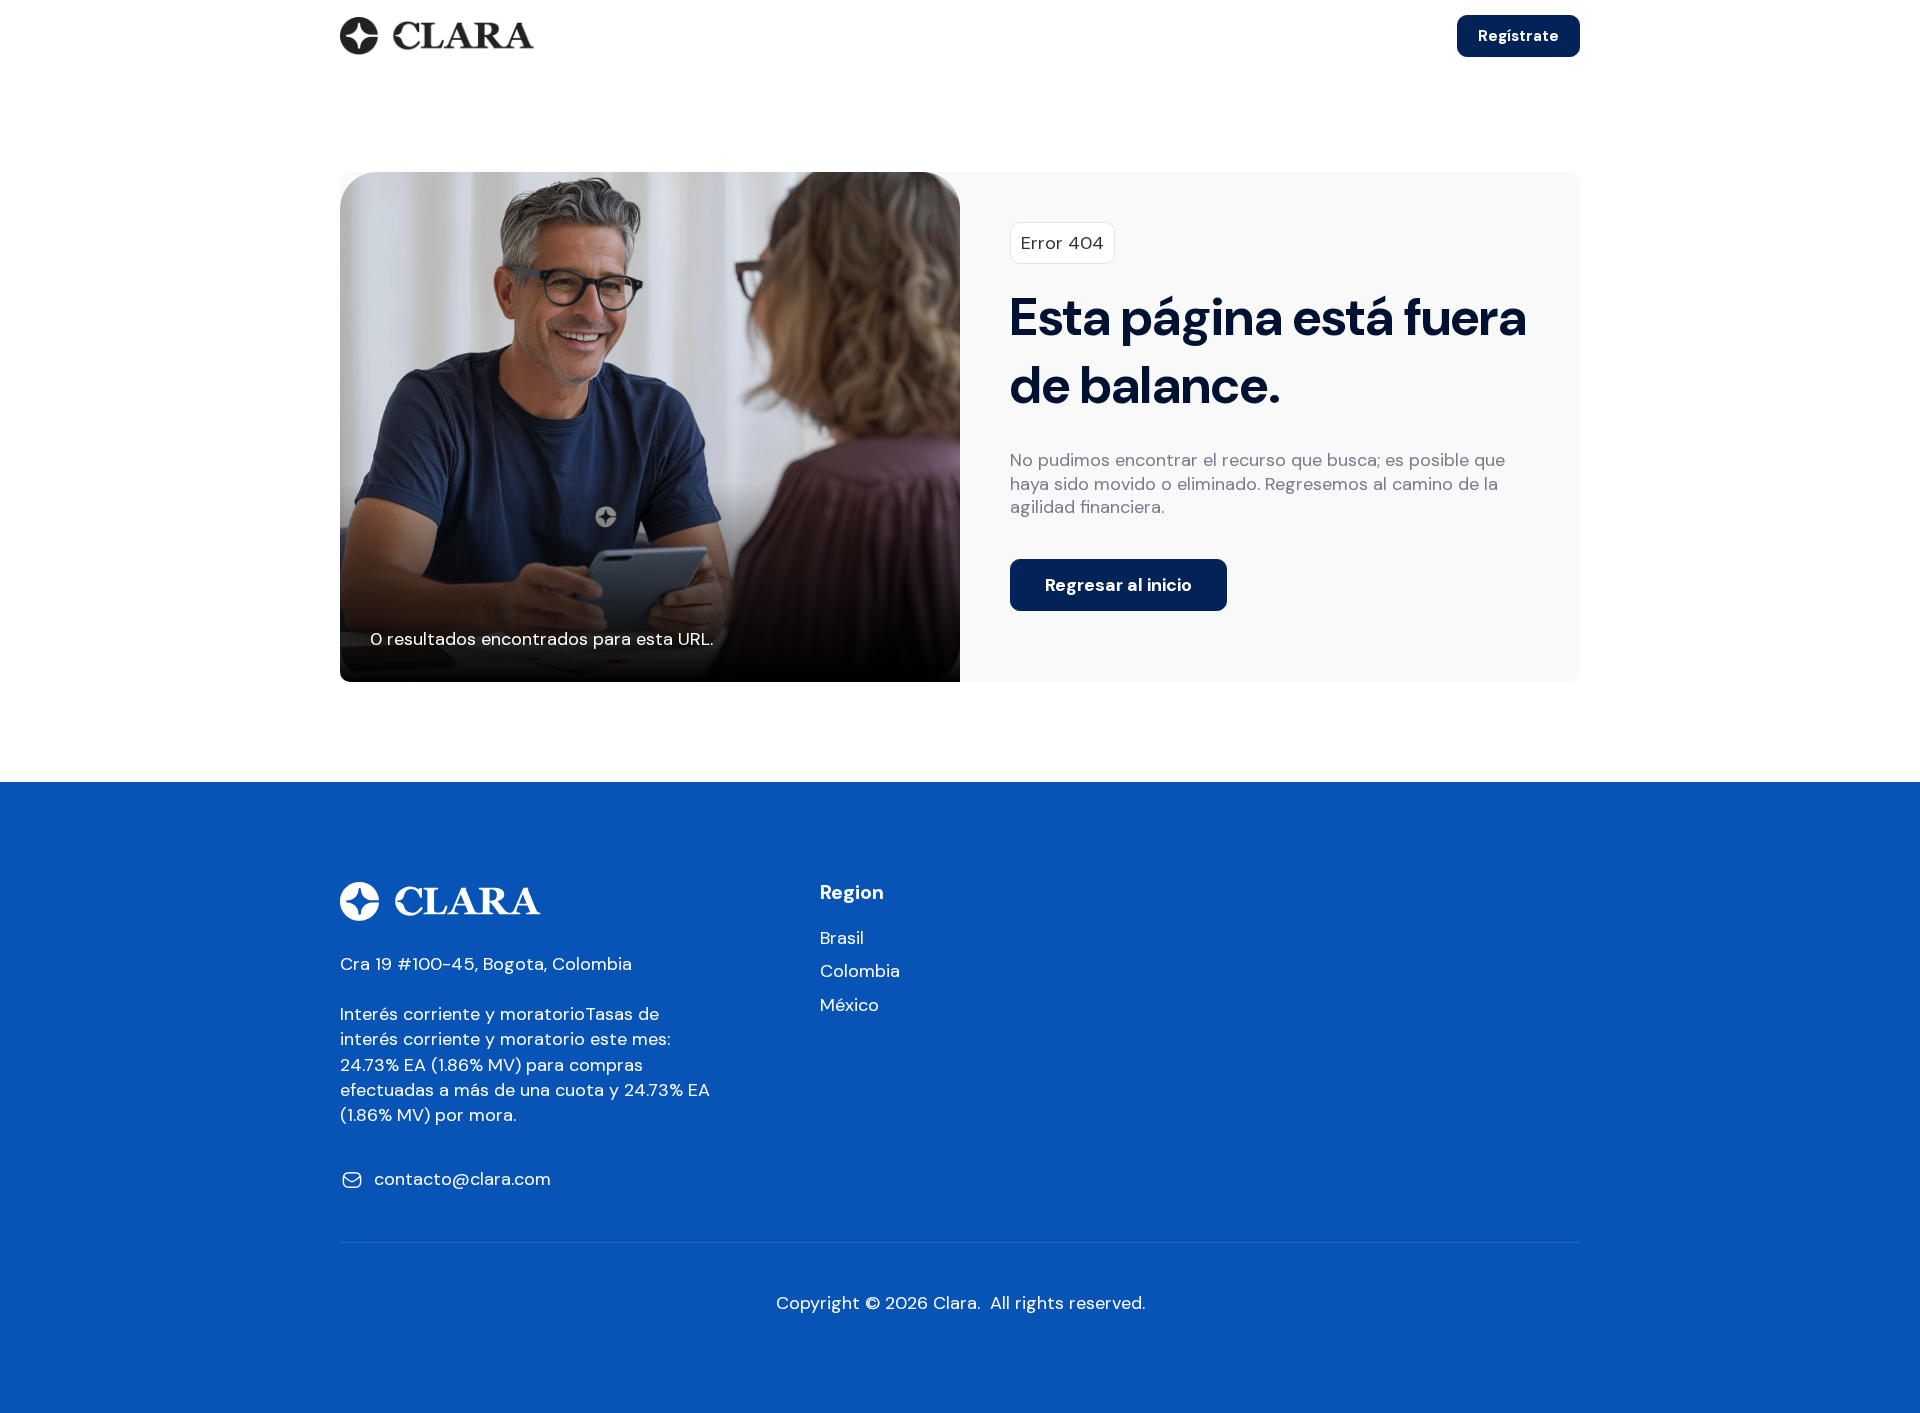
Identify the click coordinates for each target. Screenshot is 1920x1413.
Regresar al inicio (1118, 585)
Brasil (842, 938)
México (849, 1005)
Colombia (860, 971)
